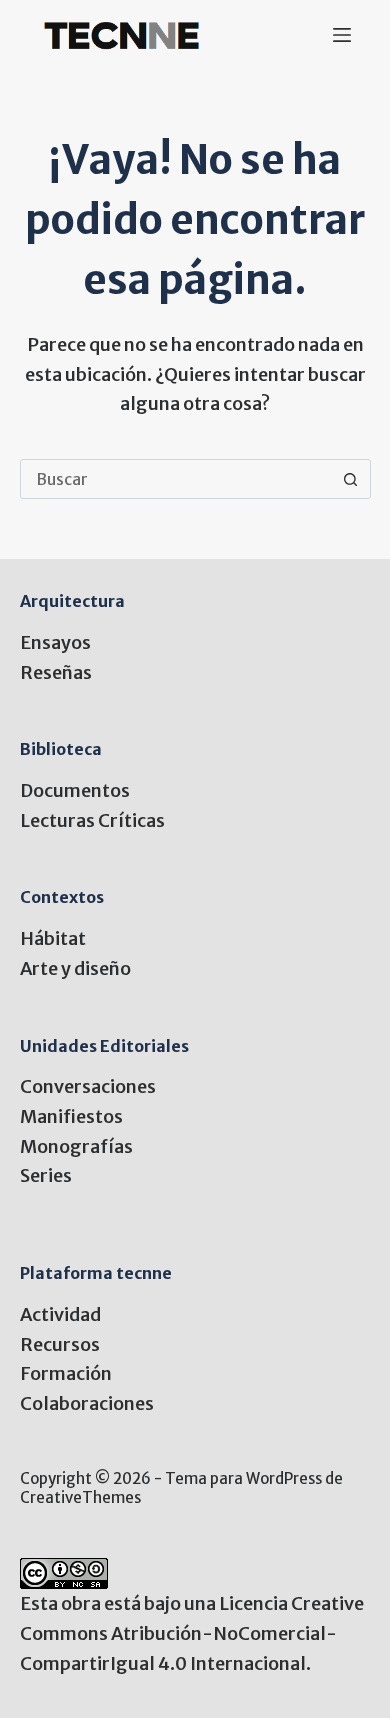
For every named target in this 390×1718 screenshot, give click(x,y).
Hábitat (53, 938)
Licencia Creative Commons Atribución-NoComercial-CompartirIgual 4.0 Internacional (192, 1633)
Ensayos (55, 642)
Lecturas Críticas (92, 820)
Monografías (76, 1146)
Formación (66, 1373)
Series (46, 1175)
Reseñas (56, 672)
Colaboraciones (87, 1403)
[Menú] (342, 35)
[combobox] (176, 479)
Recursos (60, 1344)
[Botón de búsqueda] (351, 479)
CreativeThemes (80, 1497)
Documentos (75, 790)
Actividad (60, 1314)
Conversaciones (88, 1086)
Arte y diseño (75, 968)
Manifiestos (71, 1116)
